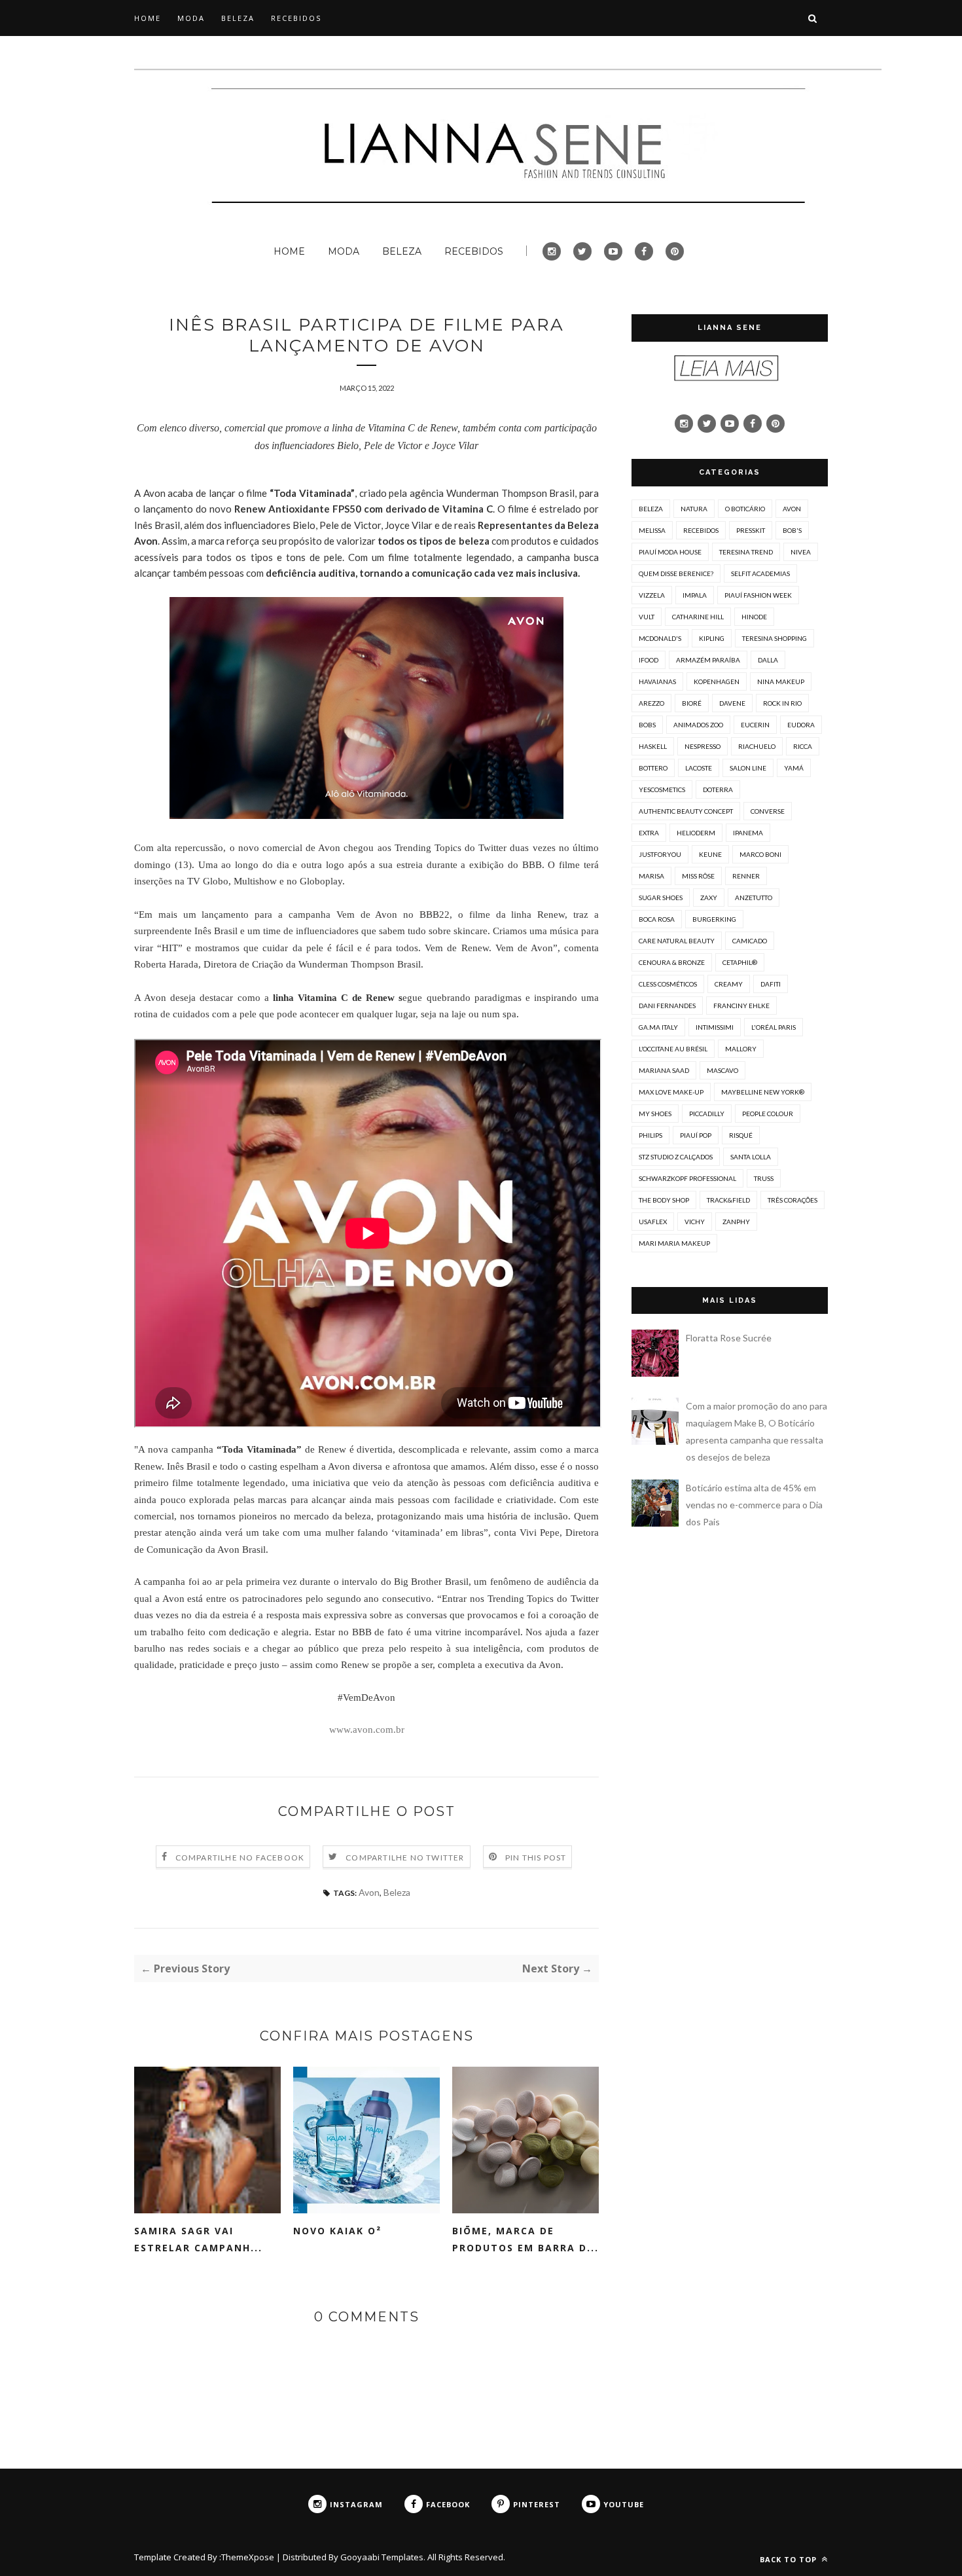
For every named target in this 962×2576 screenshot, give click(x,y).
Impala (695, 595)
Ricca (803, 746)
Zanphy (736, 1222)
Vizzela (652, 595)
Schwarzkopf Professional (687, 1178)
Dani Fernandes (667, 1006)
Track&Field (728, 1200)
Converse (768, 811)
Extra (649, 833)
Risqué (741, 1135)
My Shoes (655, 1114)
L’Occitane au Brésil (673, 1049)
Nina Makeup (781, 681)
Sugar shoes (661, 898)
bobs (647, 725)
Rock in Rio (782, 703)
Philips (650, 1135)
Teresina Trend (746, 552)
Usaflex (653, 1222)
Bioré (692, 703)
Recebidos (701, 530)
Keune (710, 854)
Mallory (741, 1049)
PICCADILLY (707, 1114)
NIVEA (801, 552)
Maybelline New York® (763, 1092)
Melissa (652, 530)
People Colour (768, 1114)
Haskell (653, 746)
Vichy (695, 1222)
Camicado (750, 941)
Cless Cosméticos (668, 984)
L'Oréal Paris (774, 1027)
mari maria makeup (674, 1243)
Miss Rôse (698, 876)
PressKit (751, 530)
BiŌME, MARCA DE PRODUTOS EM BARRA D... (526, 2239)
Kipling (712, 638)
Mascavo (722, 1070)
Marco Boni (760, 854)
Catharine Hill (698, 617)
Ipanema (748, 833)
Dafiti (771, 984)
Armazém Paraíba (708, 660)
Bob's (792, 530)
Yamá (794, 768)
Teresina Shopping (775, 638)
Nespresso (703, 746)
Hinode (754, 617)
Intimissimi (715, 1027)
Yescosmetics (662, 789)
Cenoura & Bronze (672, 962)
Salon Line (748, 768)
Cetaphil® (740, 962)
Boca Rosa (657, 919)
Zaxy (709, 898)
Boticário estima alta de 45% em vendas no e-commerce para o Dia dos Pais (754, 1505)
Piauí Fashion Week (758, 595)
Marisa (651, 876)
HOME (148, 18)
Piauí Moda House (670, 552)
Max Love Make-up (671, 1092)
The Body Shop (664, 1200)
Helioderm (696, 833)
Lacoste (699, 768)
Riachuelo (757, 746)
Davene (732, 703)
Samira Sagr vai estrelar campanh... (198, 2239)
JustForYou (660, 854)
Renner (746, 876)
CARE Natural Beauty (677, 941)
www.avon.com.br (367, 1730)
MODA (191, 18)
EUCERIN (755, 725)
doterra (718, 789)
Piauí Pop (696, 1135)
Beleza (397, 1892)
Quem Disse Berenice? (676, 573)
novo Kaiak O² (337, 2231)
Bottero (653, 768)
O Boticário (745, 509)
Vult (647, 617)
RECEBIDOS (296, 18)
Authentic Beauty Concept (686, 811)
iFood (649, 660)
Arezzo (651, 703)
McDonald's (660, 638)
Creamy (729, 984)
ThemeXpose (248, 2557)
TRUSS (764, 1178)
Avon (369, 1892)
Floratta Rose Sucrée (729, 1338)
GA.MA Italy (658, 1027)
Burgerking (714, 919)
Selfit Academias (760, 573)
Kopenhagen (717, 681)
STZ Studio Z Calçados (676, 1157)
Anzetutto (754, 898)
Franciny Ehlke (741, 1006)
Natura (694, 509)
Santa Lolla (751, 1157)
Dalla (768, 660)
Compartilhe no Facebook (240, 1858)
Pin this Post (536, 1858)
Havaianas (657, 681)
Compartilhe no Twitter (405, 1858)
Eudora (801, 725)
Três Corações (793, 1200)
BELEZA (238, 18)
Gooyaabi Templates (382, 2557)
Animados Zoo (698, 725)
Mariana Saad (664, 1070)
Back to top (790, 2559)
